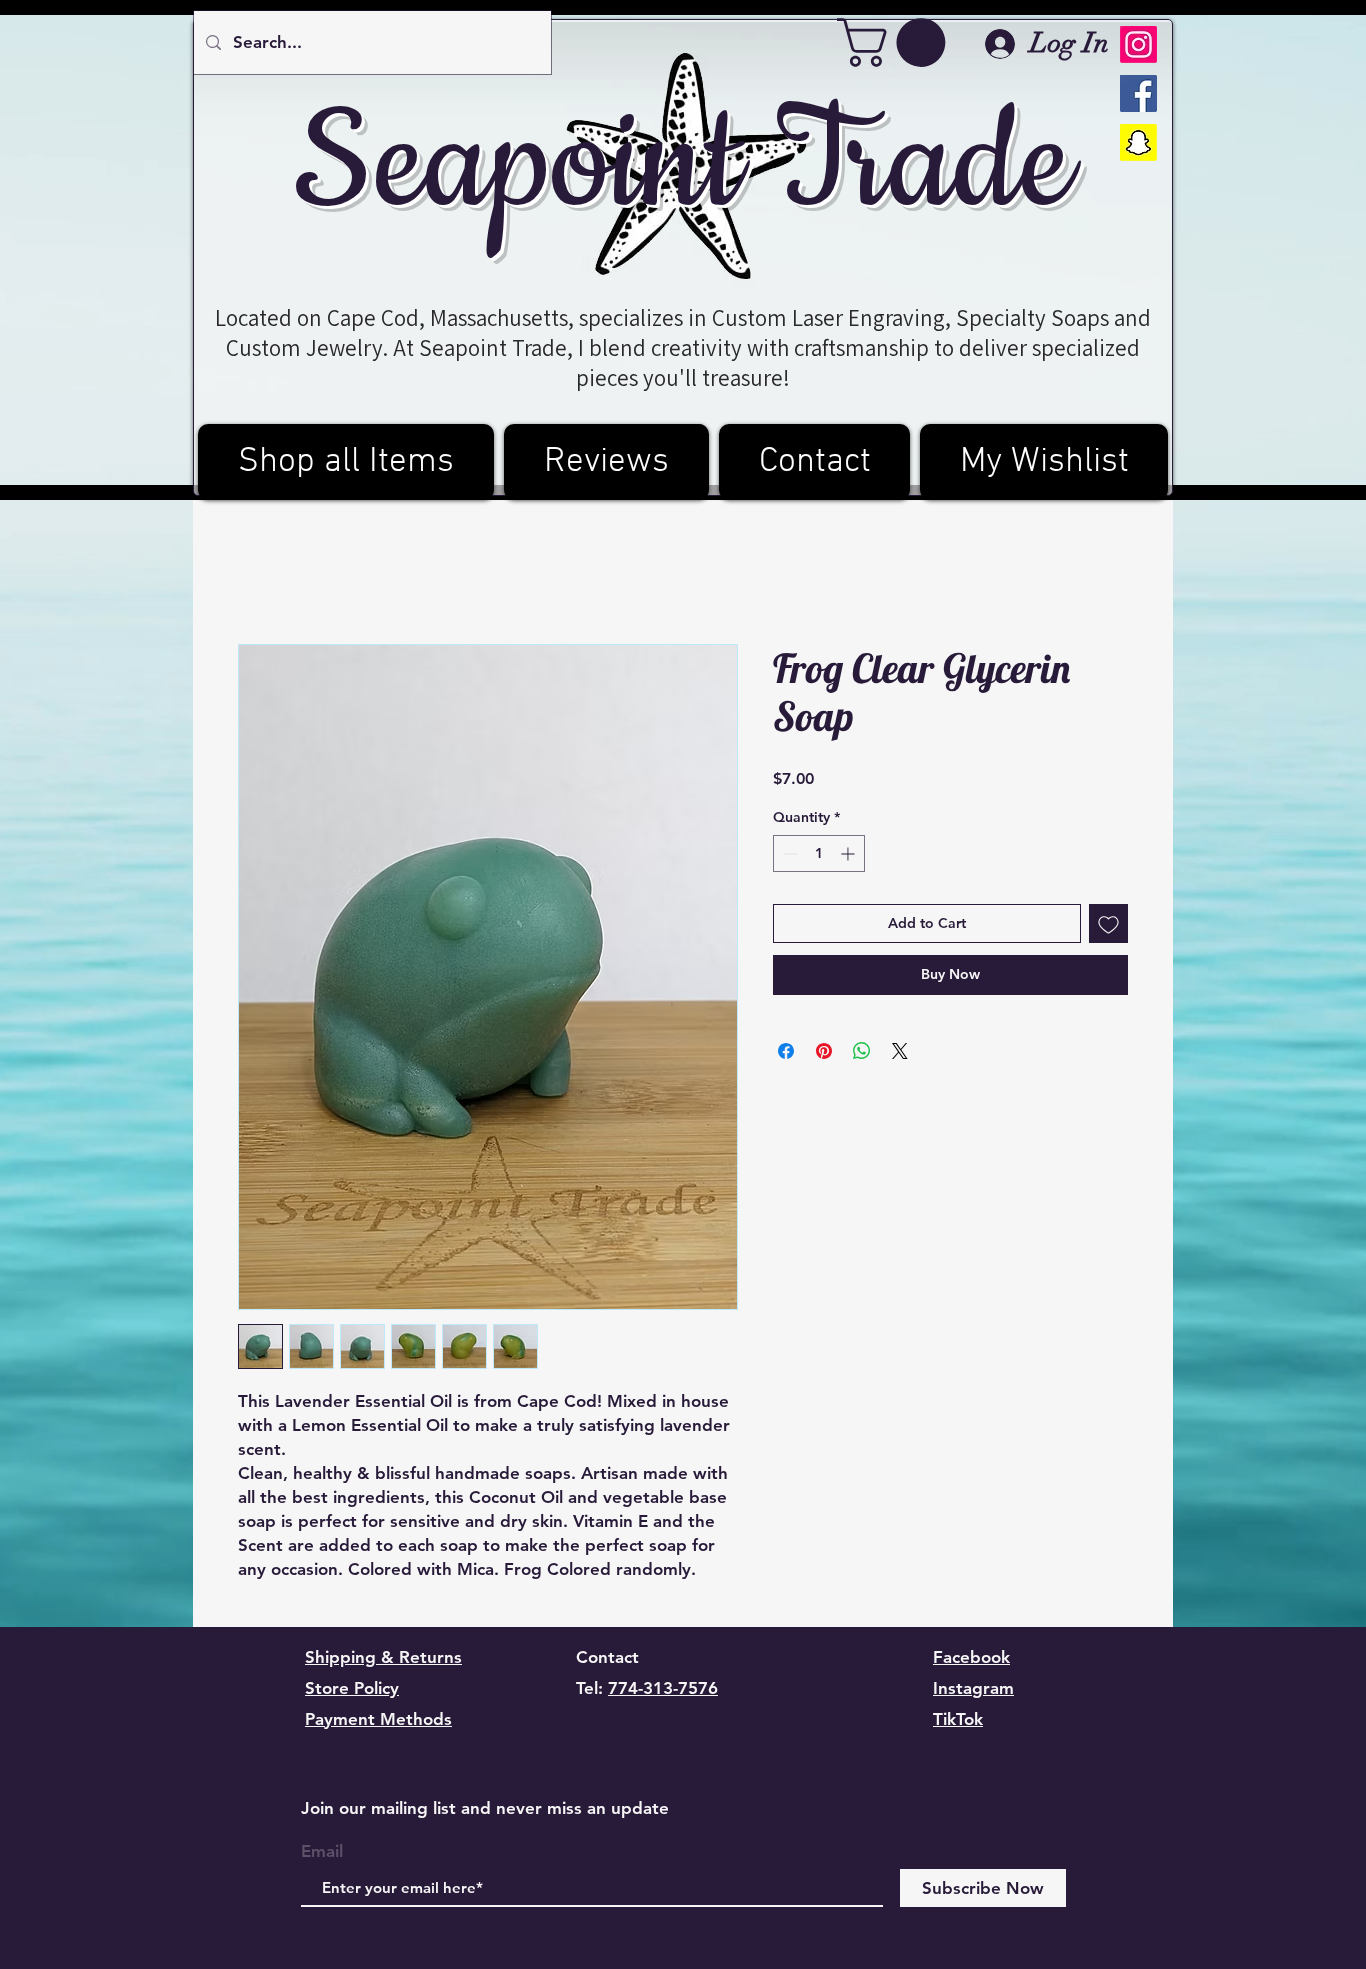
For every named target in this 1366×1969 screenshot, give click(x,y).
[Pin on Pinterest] (824, 1051)
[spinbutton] (819, 853)
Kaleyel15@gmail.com (662, 1719)
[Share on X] (900, 1051)
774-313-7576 (663, 1688)
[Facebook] (1138, 93)
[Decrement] (788, 853)
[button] (897, 42)
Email (322, 1851)
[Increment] (849, 853)
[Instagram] (1138, 44)
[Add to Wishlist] (1108, 923)
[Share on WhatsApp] (862, 1051)
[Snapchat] (1138, 142)
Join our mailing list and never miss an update (485, 1808)
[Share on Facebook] (786, 1051)
